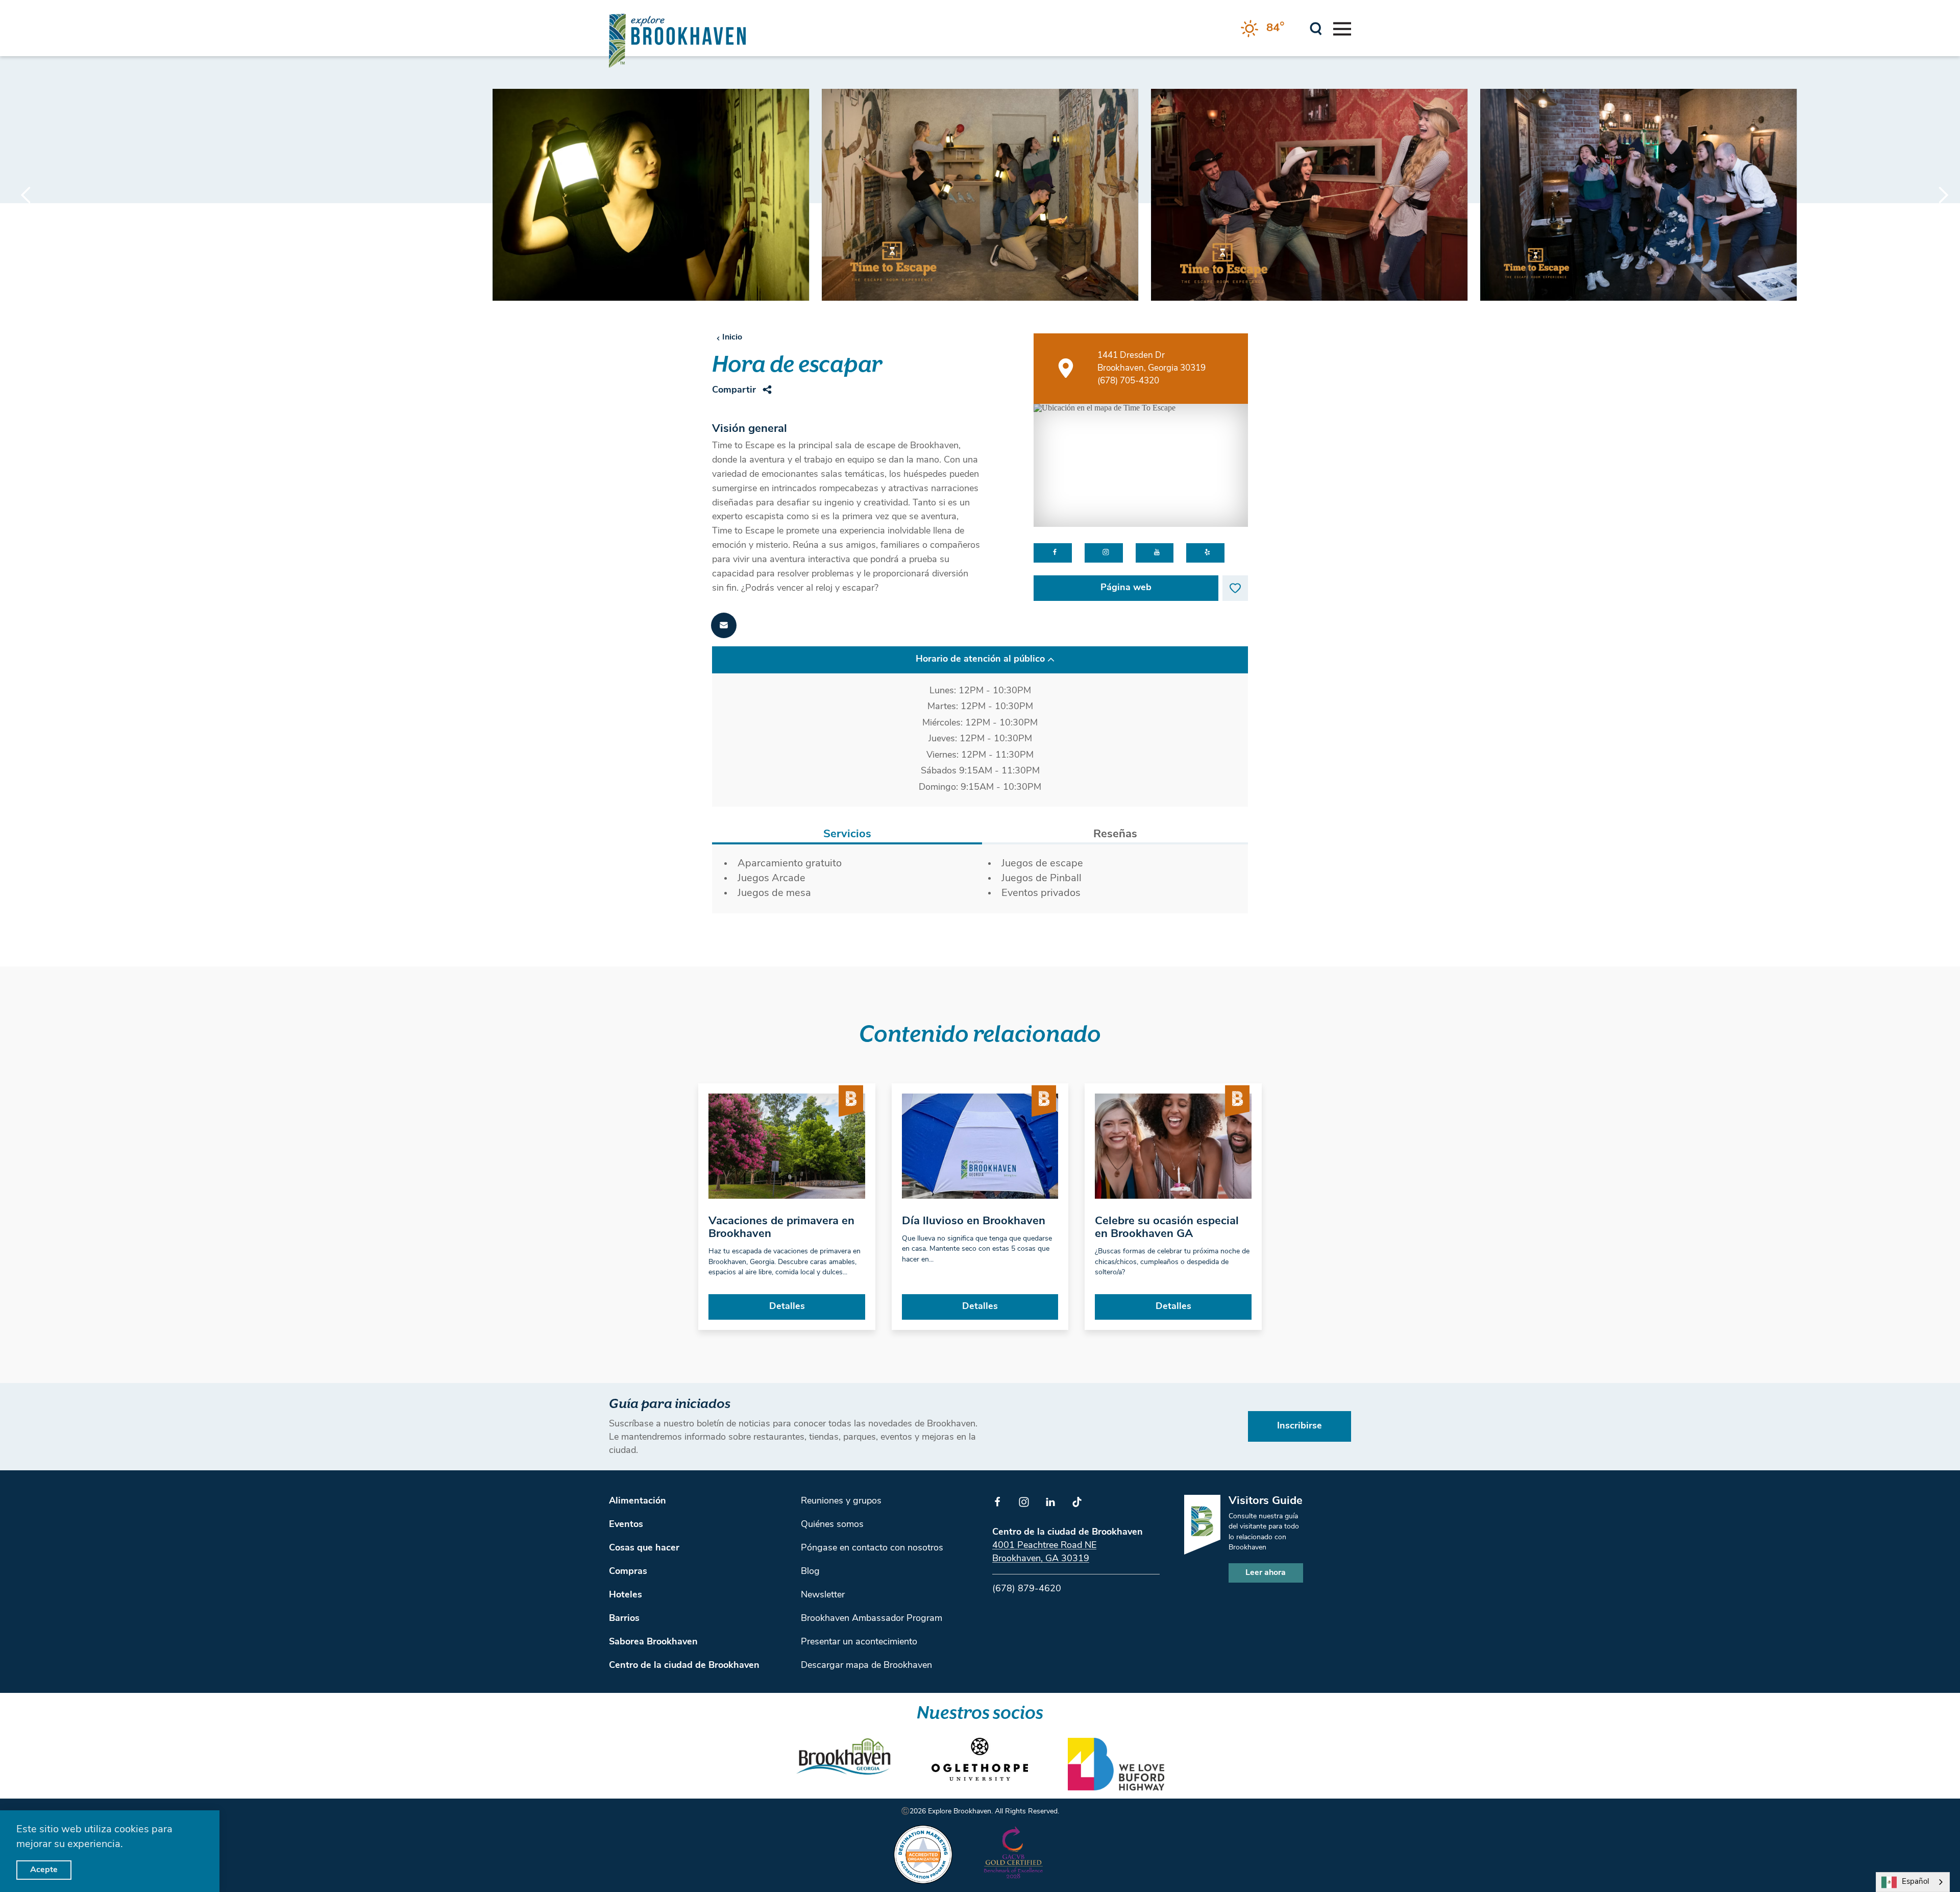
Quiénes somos (832, 1525)
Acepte (44, 1870)
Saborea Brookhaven (653, 1642)
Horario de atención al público (980, 660)
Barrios (624, 1619)
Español (1915, 1882)
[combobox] (1913, 1882)
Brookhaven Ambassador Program (872, 1619)
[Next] (1934, 195)
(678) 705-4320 (1128, 381)
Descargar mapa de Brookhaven (866, 1666)
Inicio (732, 337)
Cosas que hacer (644, 1548)
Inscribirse (1300, 1426)
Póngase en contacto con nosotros (872, 1548)
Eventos (626, 1525)
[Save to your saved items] (1235, 588)
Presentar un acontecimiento (859, 1642)
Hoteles (626, 1595)
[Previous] (26, 195)
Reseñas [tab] (1115, 834)
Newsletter (823, 1595)
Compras (628, 1572)
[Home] (677, 41)
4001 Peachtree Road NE (1044, 1546)
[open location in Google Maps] (1141, 465)
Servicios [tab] (847, 834)
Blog (810, 1572)
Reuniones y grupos (841, 1501)
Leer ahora (1266, 1573)
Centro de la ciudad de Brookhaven (684, 1666)
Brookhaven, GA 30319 (1041, 1559)
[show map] (1066, 368)
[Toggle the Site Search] (1316, 28)
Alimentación (638, 1501)
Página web (1126, 588)
